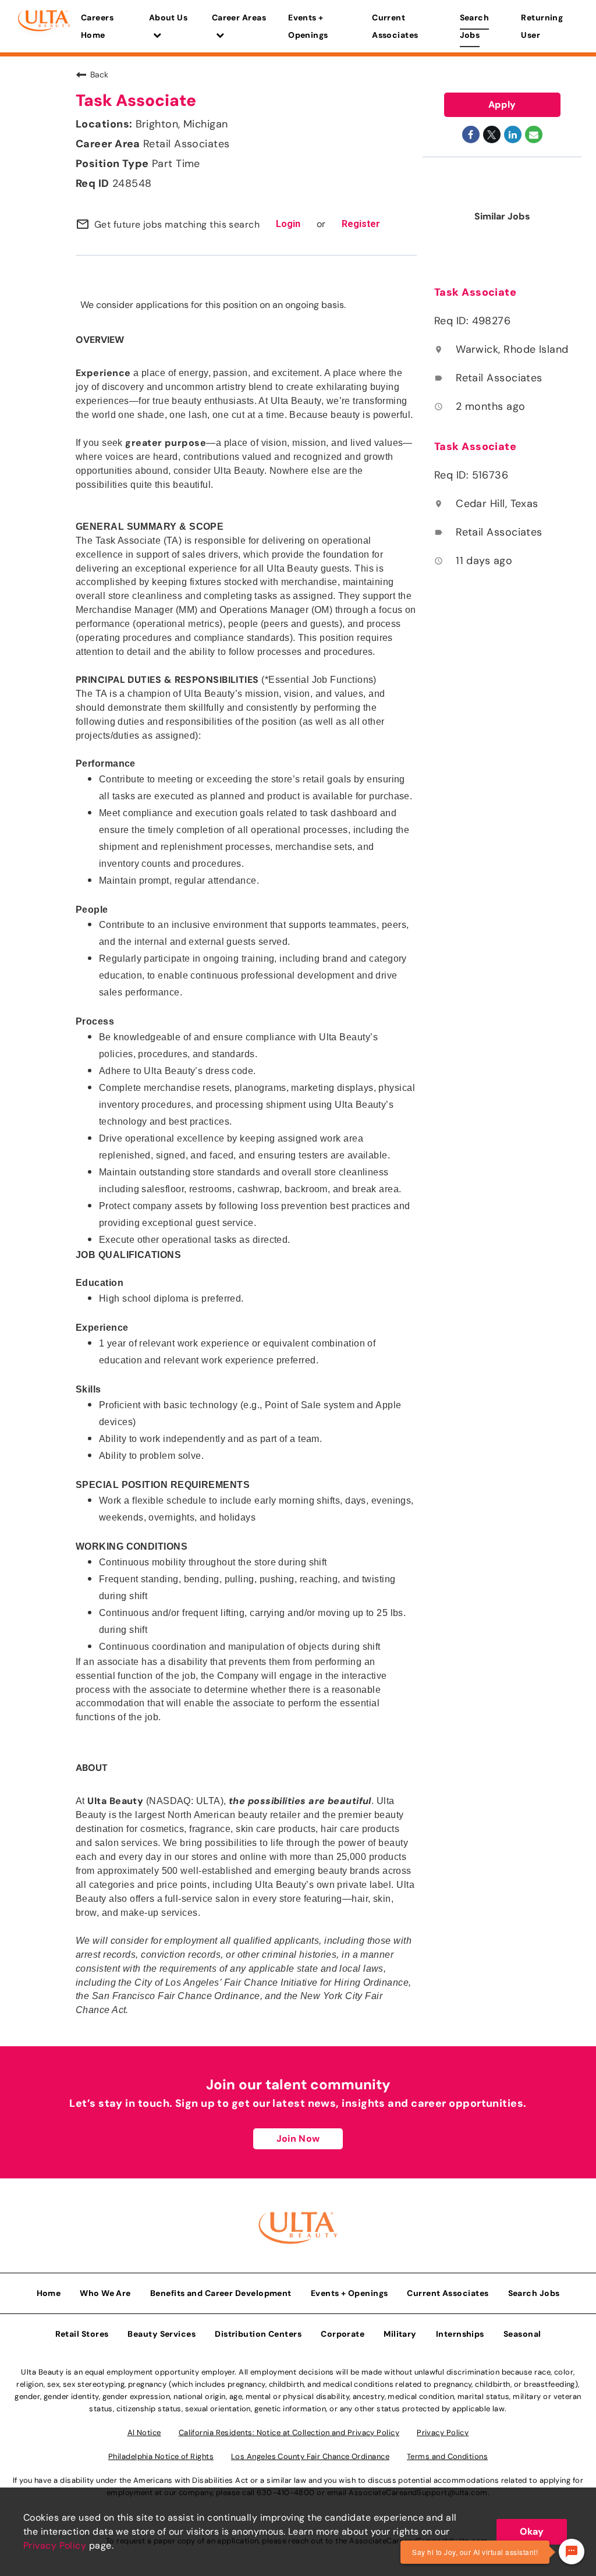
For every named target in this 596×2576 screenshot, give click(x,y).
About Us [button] (168, 17)
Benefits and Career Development (221, 2293)
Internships (460, 2334)
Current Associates (395, 26)
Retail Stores (82, 2334)
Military (400, 2334)
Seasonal (522, 2334)
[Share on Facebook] (471, 134)
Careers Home (97, 26)
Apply (502, 104)
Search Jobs (475, 26)
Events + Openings (308, 26)
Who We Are (105, 2293)
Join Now (298, 2139)
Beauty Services (162, 2334)
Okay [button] (532, 2531)
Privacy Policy (55, 2545)
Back (99, 75)
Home (49, 2293)
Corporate (343, 2334)
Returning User (542, 26)
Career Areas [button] (239, 17)
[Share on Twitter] (492, 134)
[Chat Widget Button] (572, 2552)
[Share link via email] (534, 134)
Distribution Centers (258, 2334)
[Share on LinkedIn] (513, 134)
